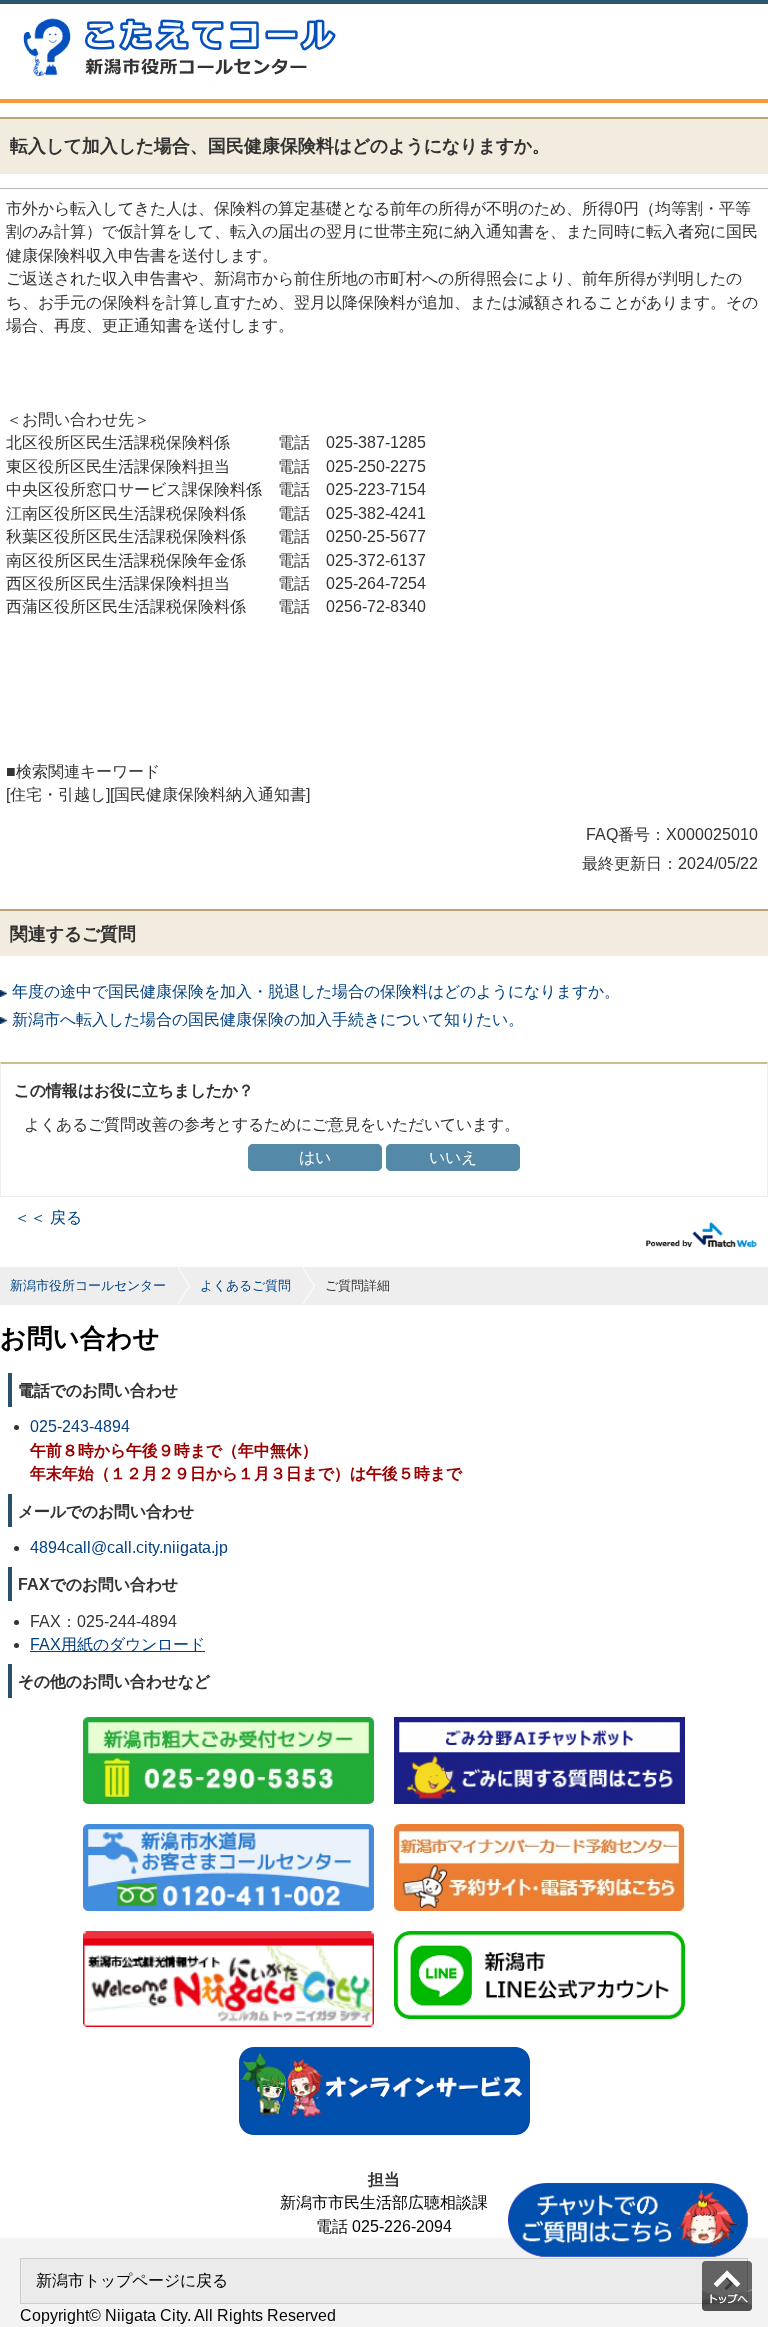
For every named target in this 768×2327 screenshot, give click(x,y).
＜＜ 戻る (48, 1217)
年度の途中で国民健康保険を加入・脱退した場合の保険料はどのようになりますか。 (316, 991)
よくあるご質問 (245, 1285)
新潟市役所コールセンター (88, 1285)
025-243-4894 (80, 1426)
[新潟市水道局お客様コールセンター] (228, 1825)
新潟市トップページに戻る (132, 2280)
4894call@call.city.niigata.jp (129, 1547)
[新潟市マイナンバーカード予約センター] (539, 1825)
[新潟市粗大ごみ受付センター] (228, 1718)
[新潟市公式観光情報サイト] (228, 1932)
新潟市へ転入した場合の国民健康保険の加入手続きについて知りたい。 (268, 1019)
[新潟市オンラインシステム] (384, 2048)
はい (315, 1157)
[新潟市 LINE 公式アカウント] (539, 1932)
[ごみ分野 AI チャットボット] (539, 1718)
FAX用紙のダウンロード (117, 1644)
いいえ (453, 1157)
